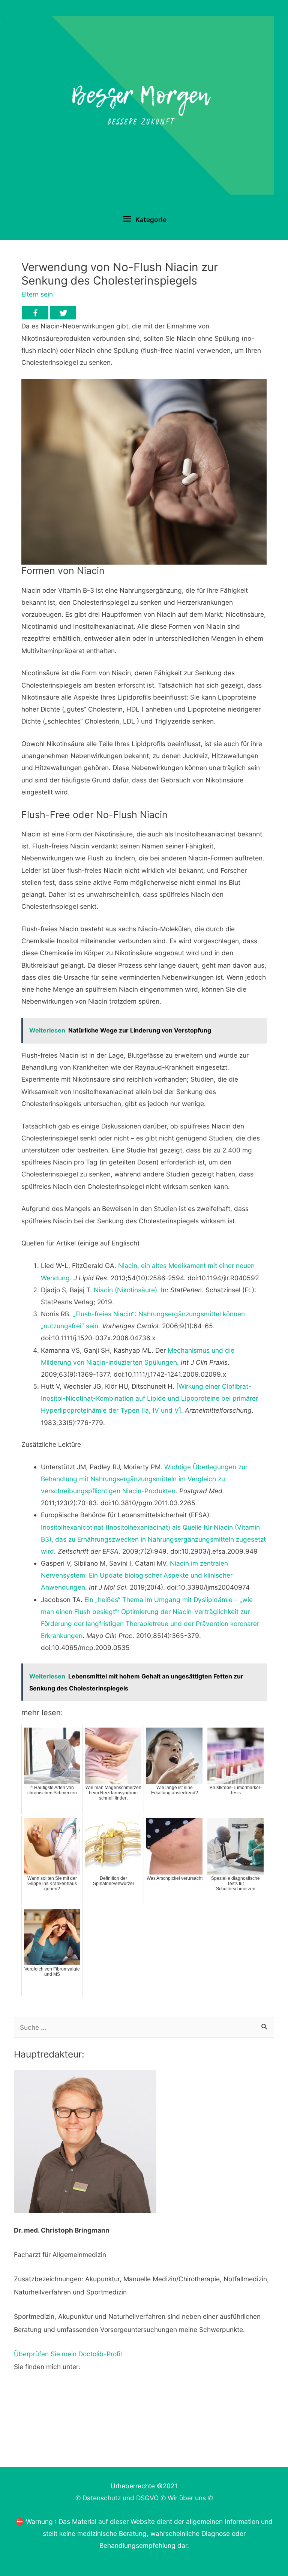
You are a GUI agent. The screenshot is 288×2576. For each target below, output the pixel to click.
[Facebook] (35, 313)
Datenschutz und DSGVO (121, 2498)
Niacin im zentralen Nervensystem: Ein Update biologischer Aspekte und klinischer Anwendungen (137, 1575)
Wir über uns (187, 2498)
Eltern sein (37, 294)
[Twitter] (63, 313)
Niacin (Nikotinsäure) (125, 1290)
